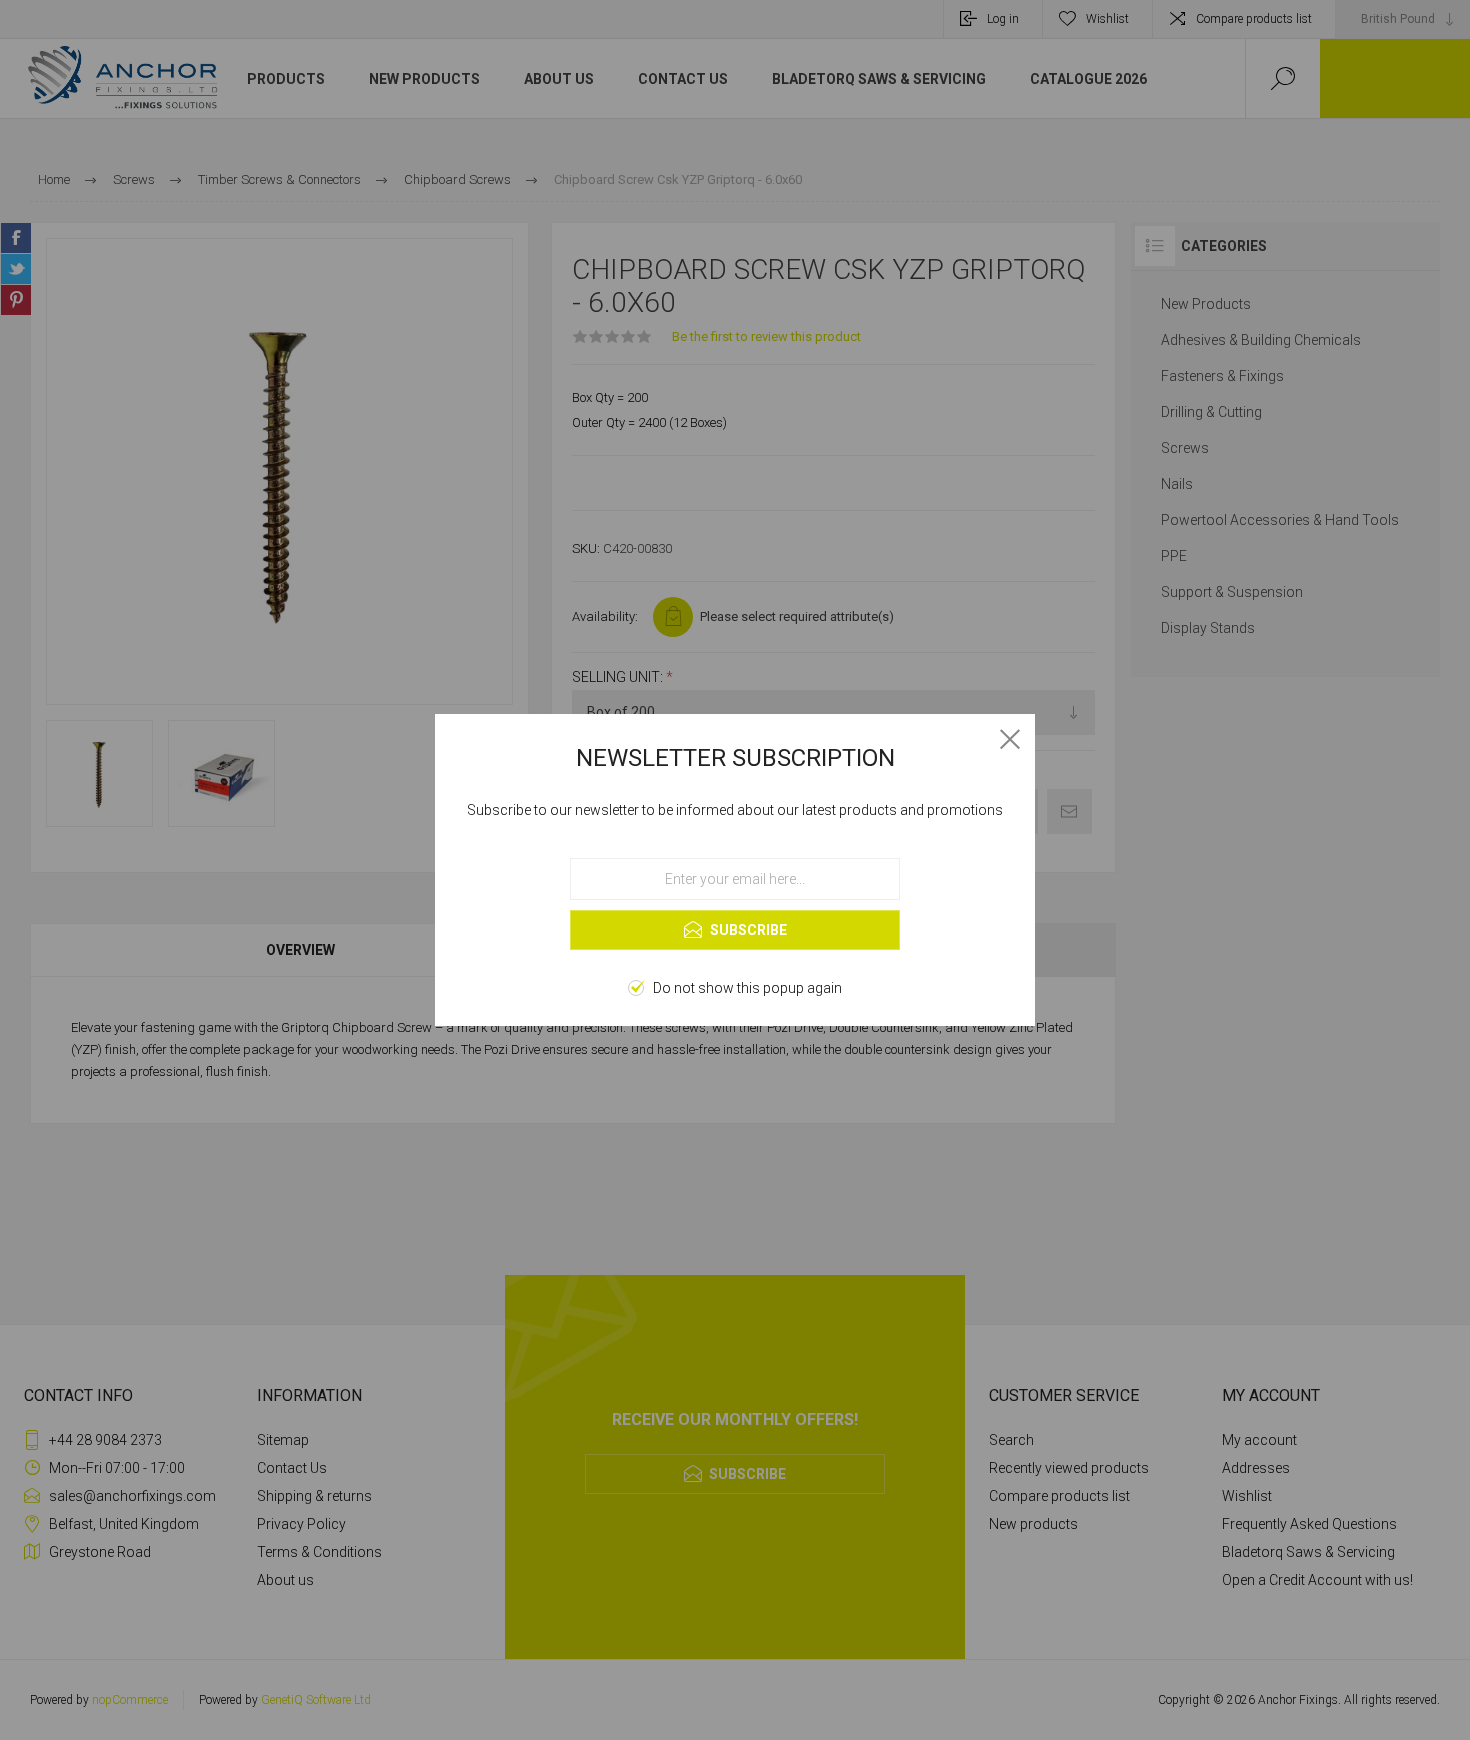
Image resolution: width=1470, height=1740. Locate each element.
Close (1010, 739)
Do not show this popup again (747, 988)
